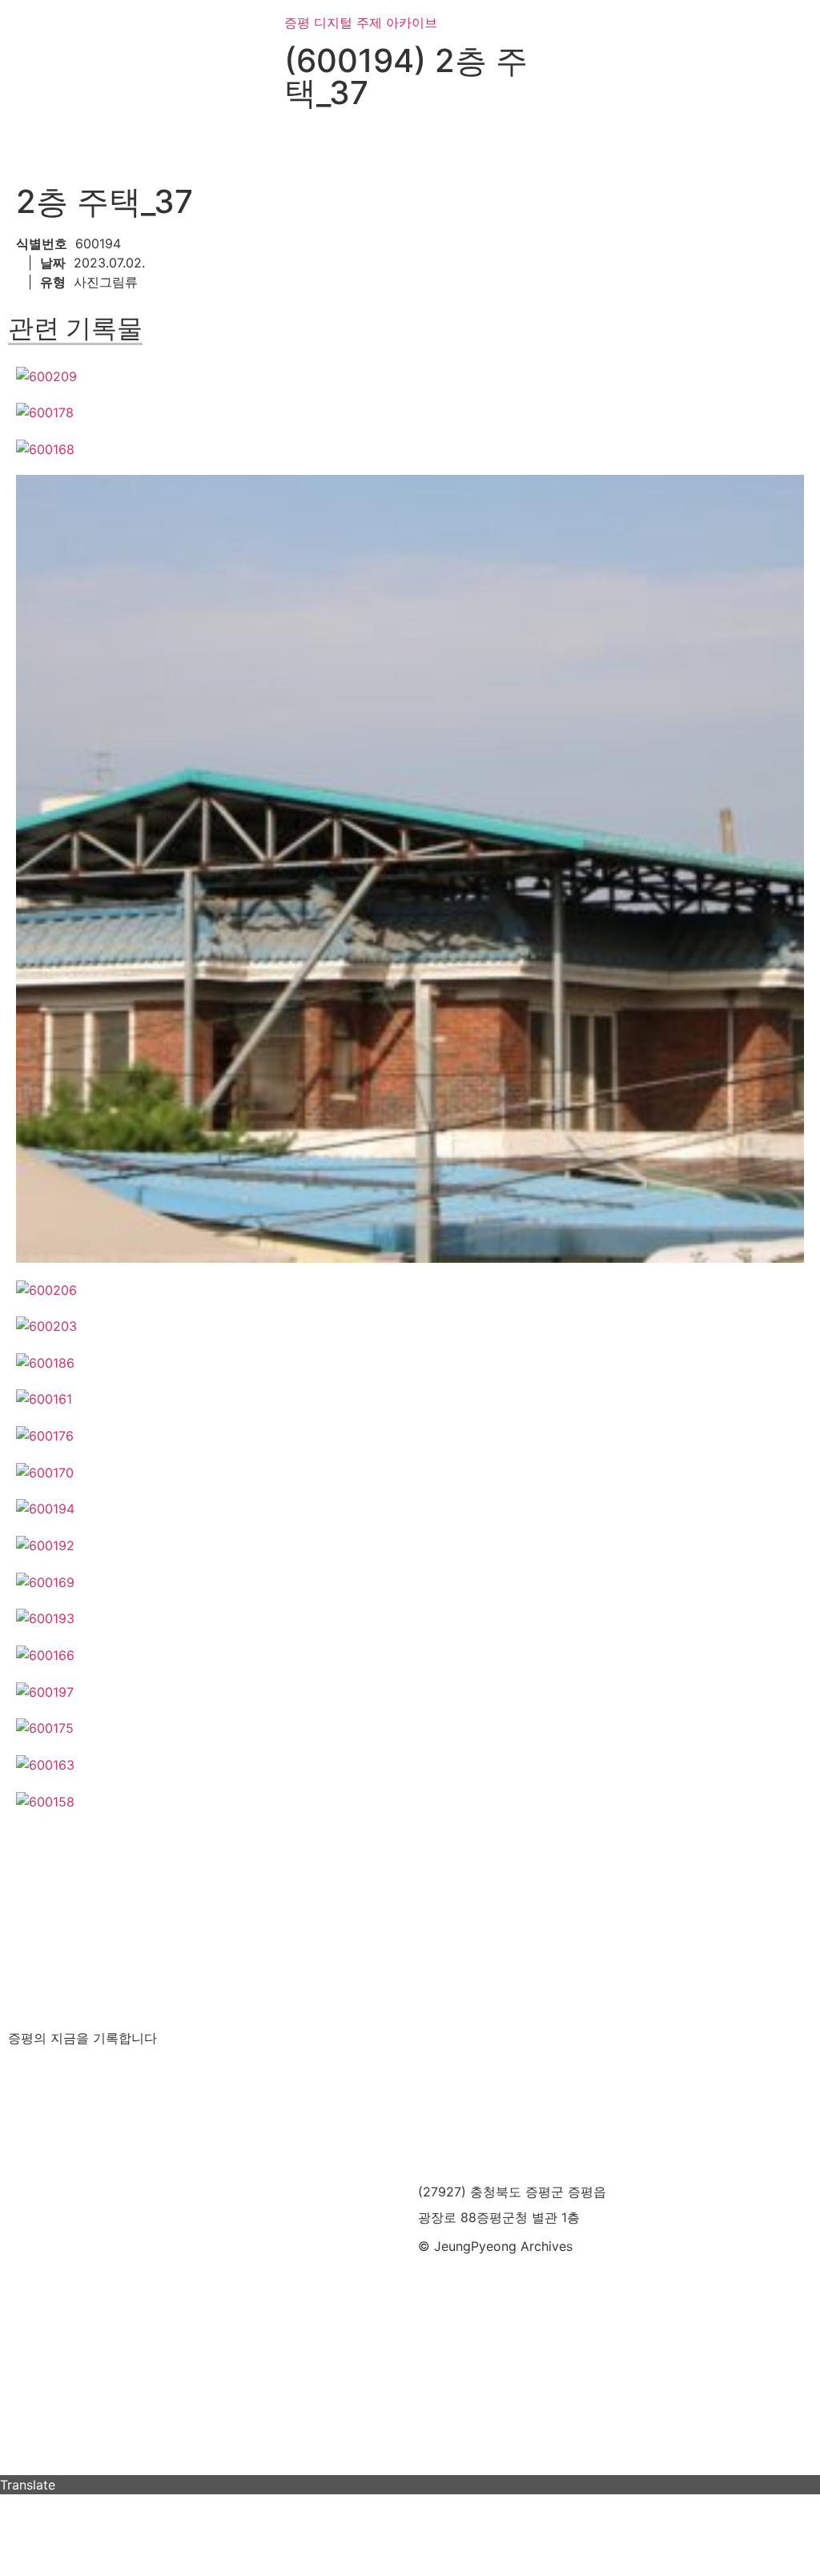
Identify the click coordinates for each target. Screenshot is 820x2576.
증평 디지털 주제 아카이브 (361, 22)
